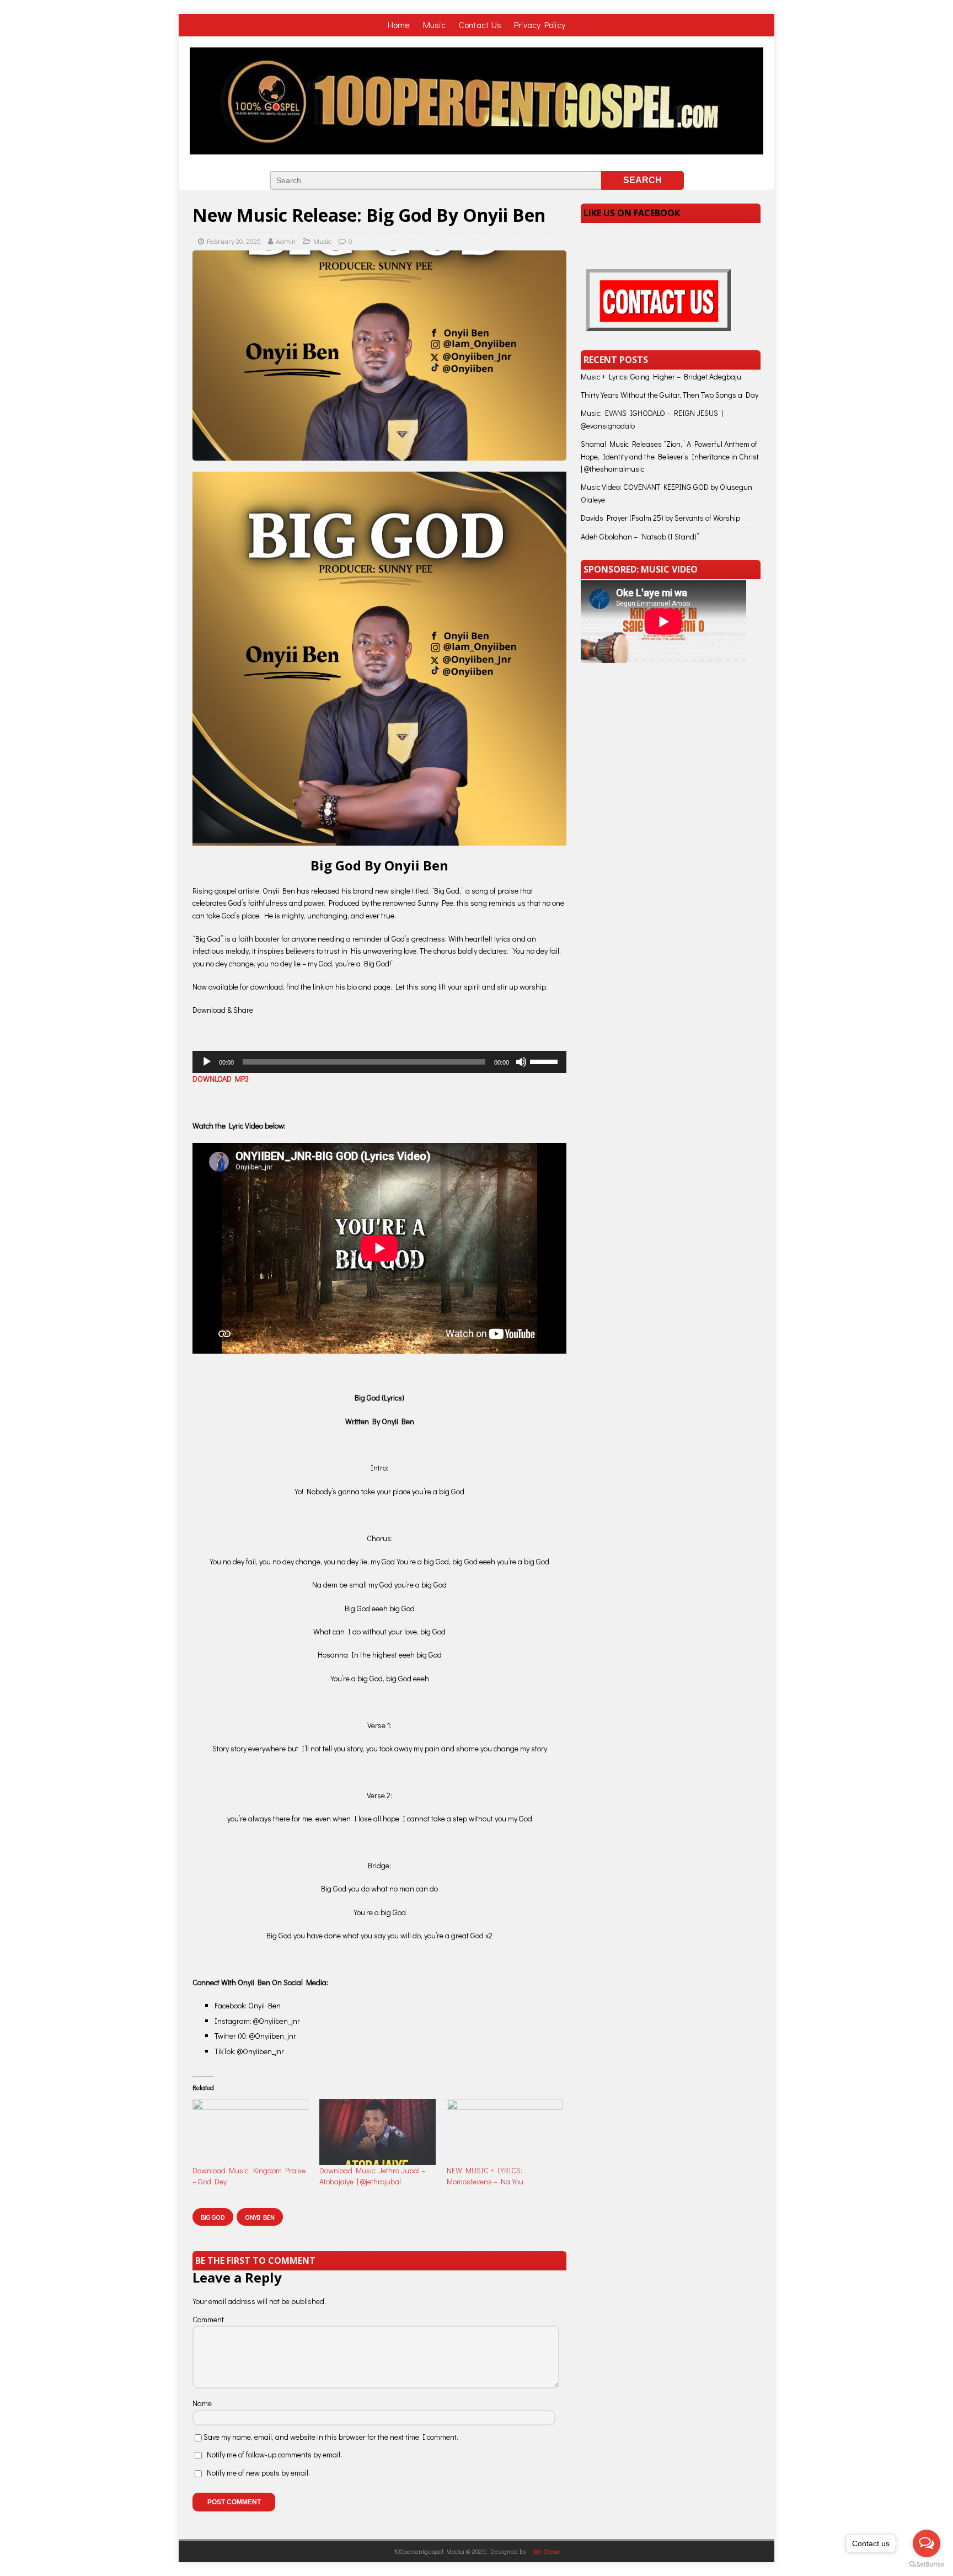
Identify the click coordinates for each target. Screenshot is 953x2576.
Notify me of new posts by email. (258, 2473)
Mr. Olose (547, 2551)
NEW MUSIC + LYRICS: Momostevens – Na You (485, 2176)
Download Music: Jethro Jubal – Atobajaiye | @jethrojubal (372, 2176)
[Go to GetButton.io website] (927, 2565)
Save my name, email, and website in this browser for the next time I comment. (331, 2437)
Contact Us (480, 25)
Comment (208, 2319)
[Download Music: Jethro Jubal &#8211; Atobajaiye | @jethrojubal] (377, 2132)
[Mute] (521, 1062)
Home (400, 25)
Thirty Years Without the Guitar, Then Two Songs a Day (670, 395)
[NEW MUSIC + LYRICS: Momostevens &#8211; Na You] (505, 2132)
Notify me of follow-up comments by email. (274, 2454)
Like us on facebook (632, 213)
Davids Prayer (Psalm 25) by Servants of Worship (660, 518)
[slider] (545, 1061)
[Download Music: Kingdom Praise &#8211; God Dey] (250, 2132)
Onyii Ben (260, 2217)
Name (202, 2403)
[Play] (207, 1062)
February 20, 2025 (234, 241)
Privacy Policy (540, 25)
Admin (286, 241)
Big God (213, 2217)
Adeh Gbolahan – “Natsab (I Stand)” (640, 536)
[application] (379, 1062)
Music (435, 25)
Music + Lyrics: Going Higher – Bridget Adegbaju (661, 376)
